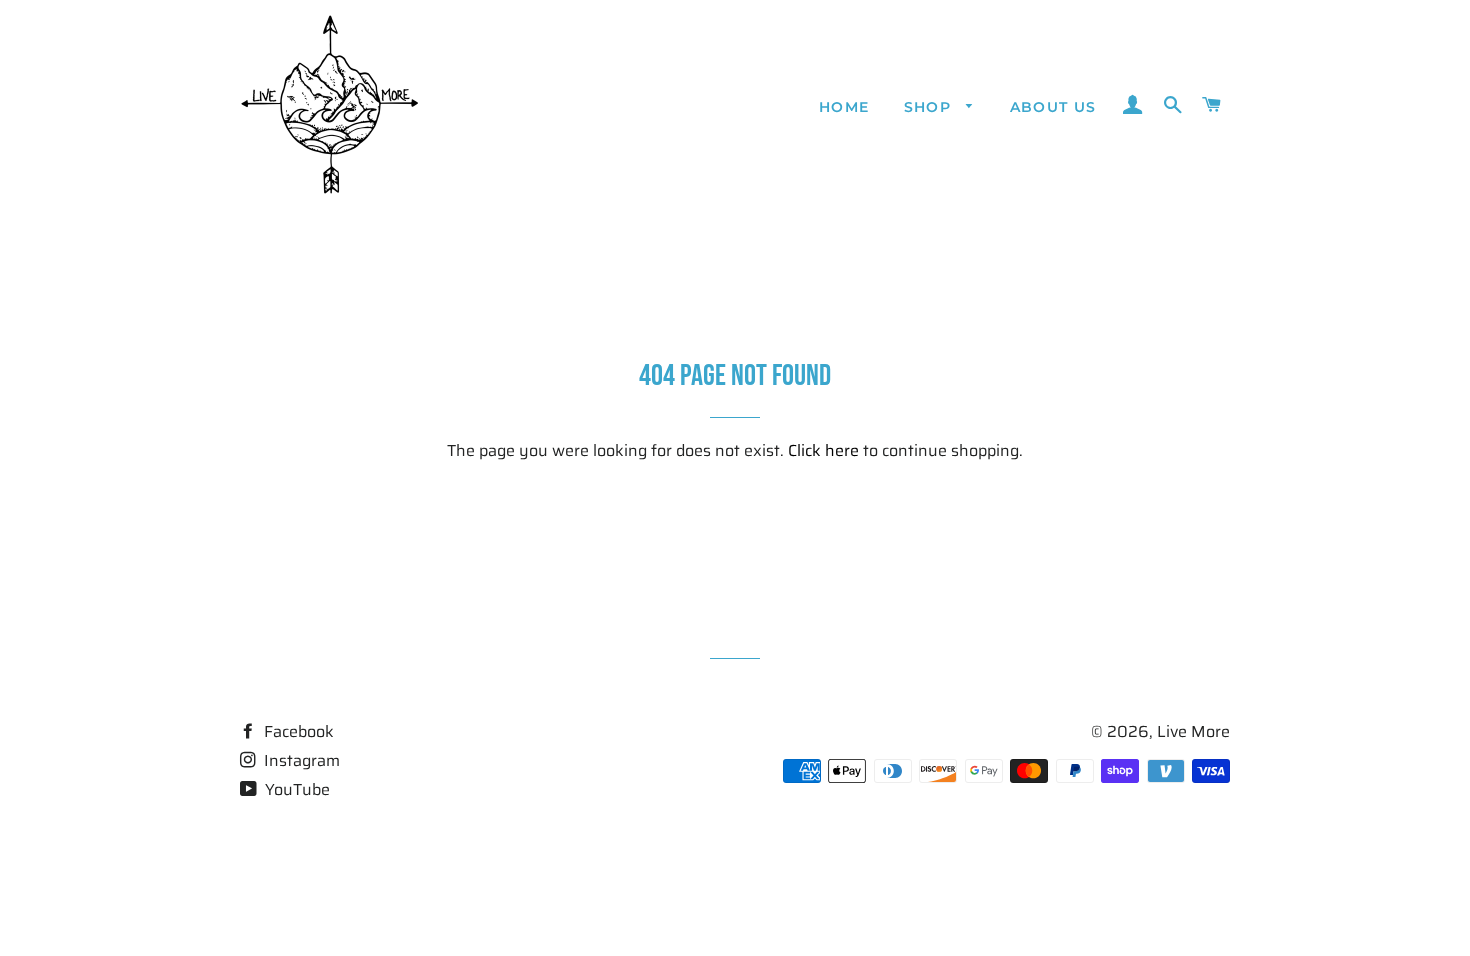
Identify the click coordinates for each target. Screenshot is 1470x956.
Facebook (297, 731)
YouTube (295, 789)
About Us (1053, 107)
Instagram (300, 760)
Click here (823, 450)
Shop (930, 107)
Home (844, 107)
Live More (1193, 731)
